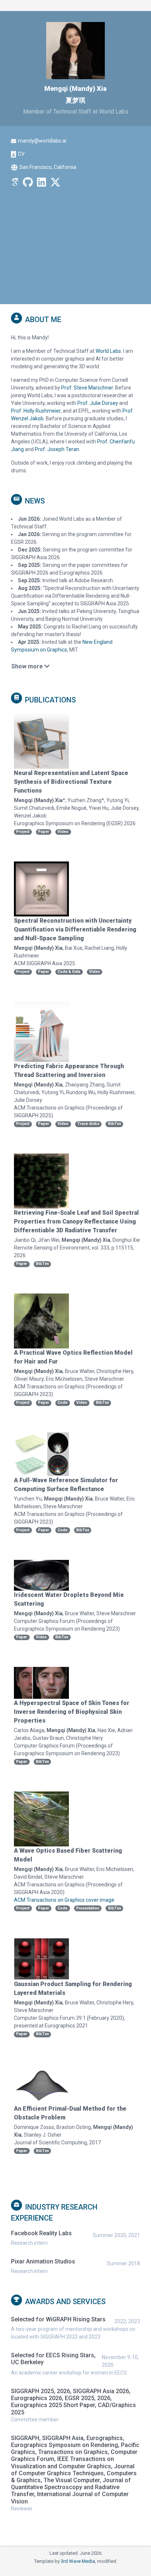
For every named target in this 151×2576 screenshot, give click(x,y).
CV (21, 154)
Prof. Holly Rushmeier (36, 411)
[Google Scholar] (15, 184)
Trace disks (88, 1124)
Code (62, 1403)
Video (63, 832)
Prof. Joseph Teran (57, 449)
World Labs (108, 351)
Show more (28, 666)
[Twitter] (55, 184)
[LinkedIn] (42, 184)
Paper (44, 832)
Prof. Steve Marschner (87, 388)
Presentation (88, 1908)
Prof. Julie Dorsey (98, 403)
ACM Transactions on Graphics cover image (64, 1900)
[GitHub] (28, 184)
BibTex (115, 1124)
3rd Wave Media (78, 2561)
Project (23, 832)
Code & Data (69, 972)
